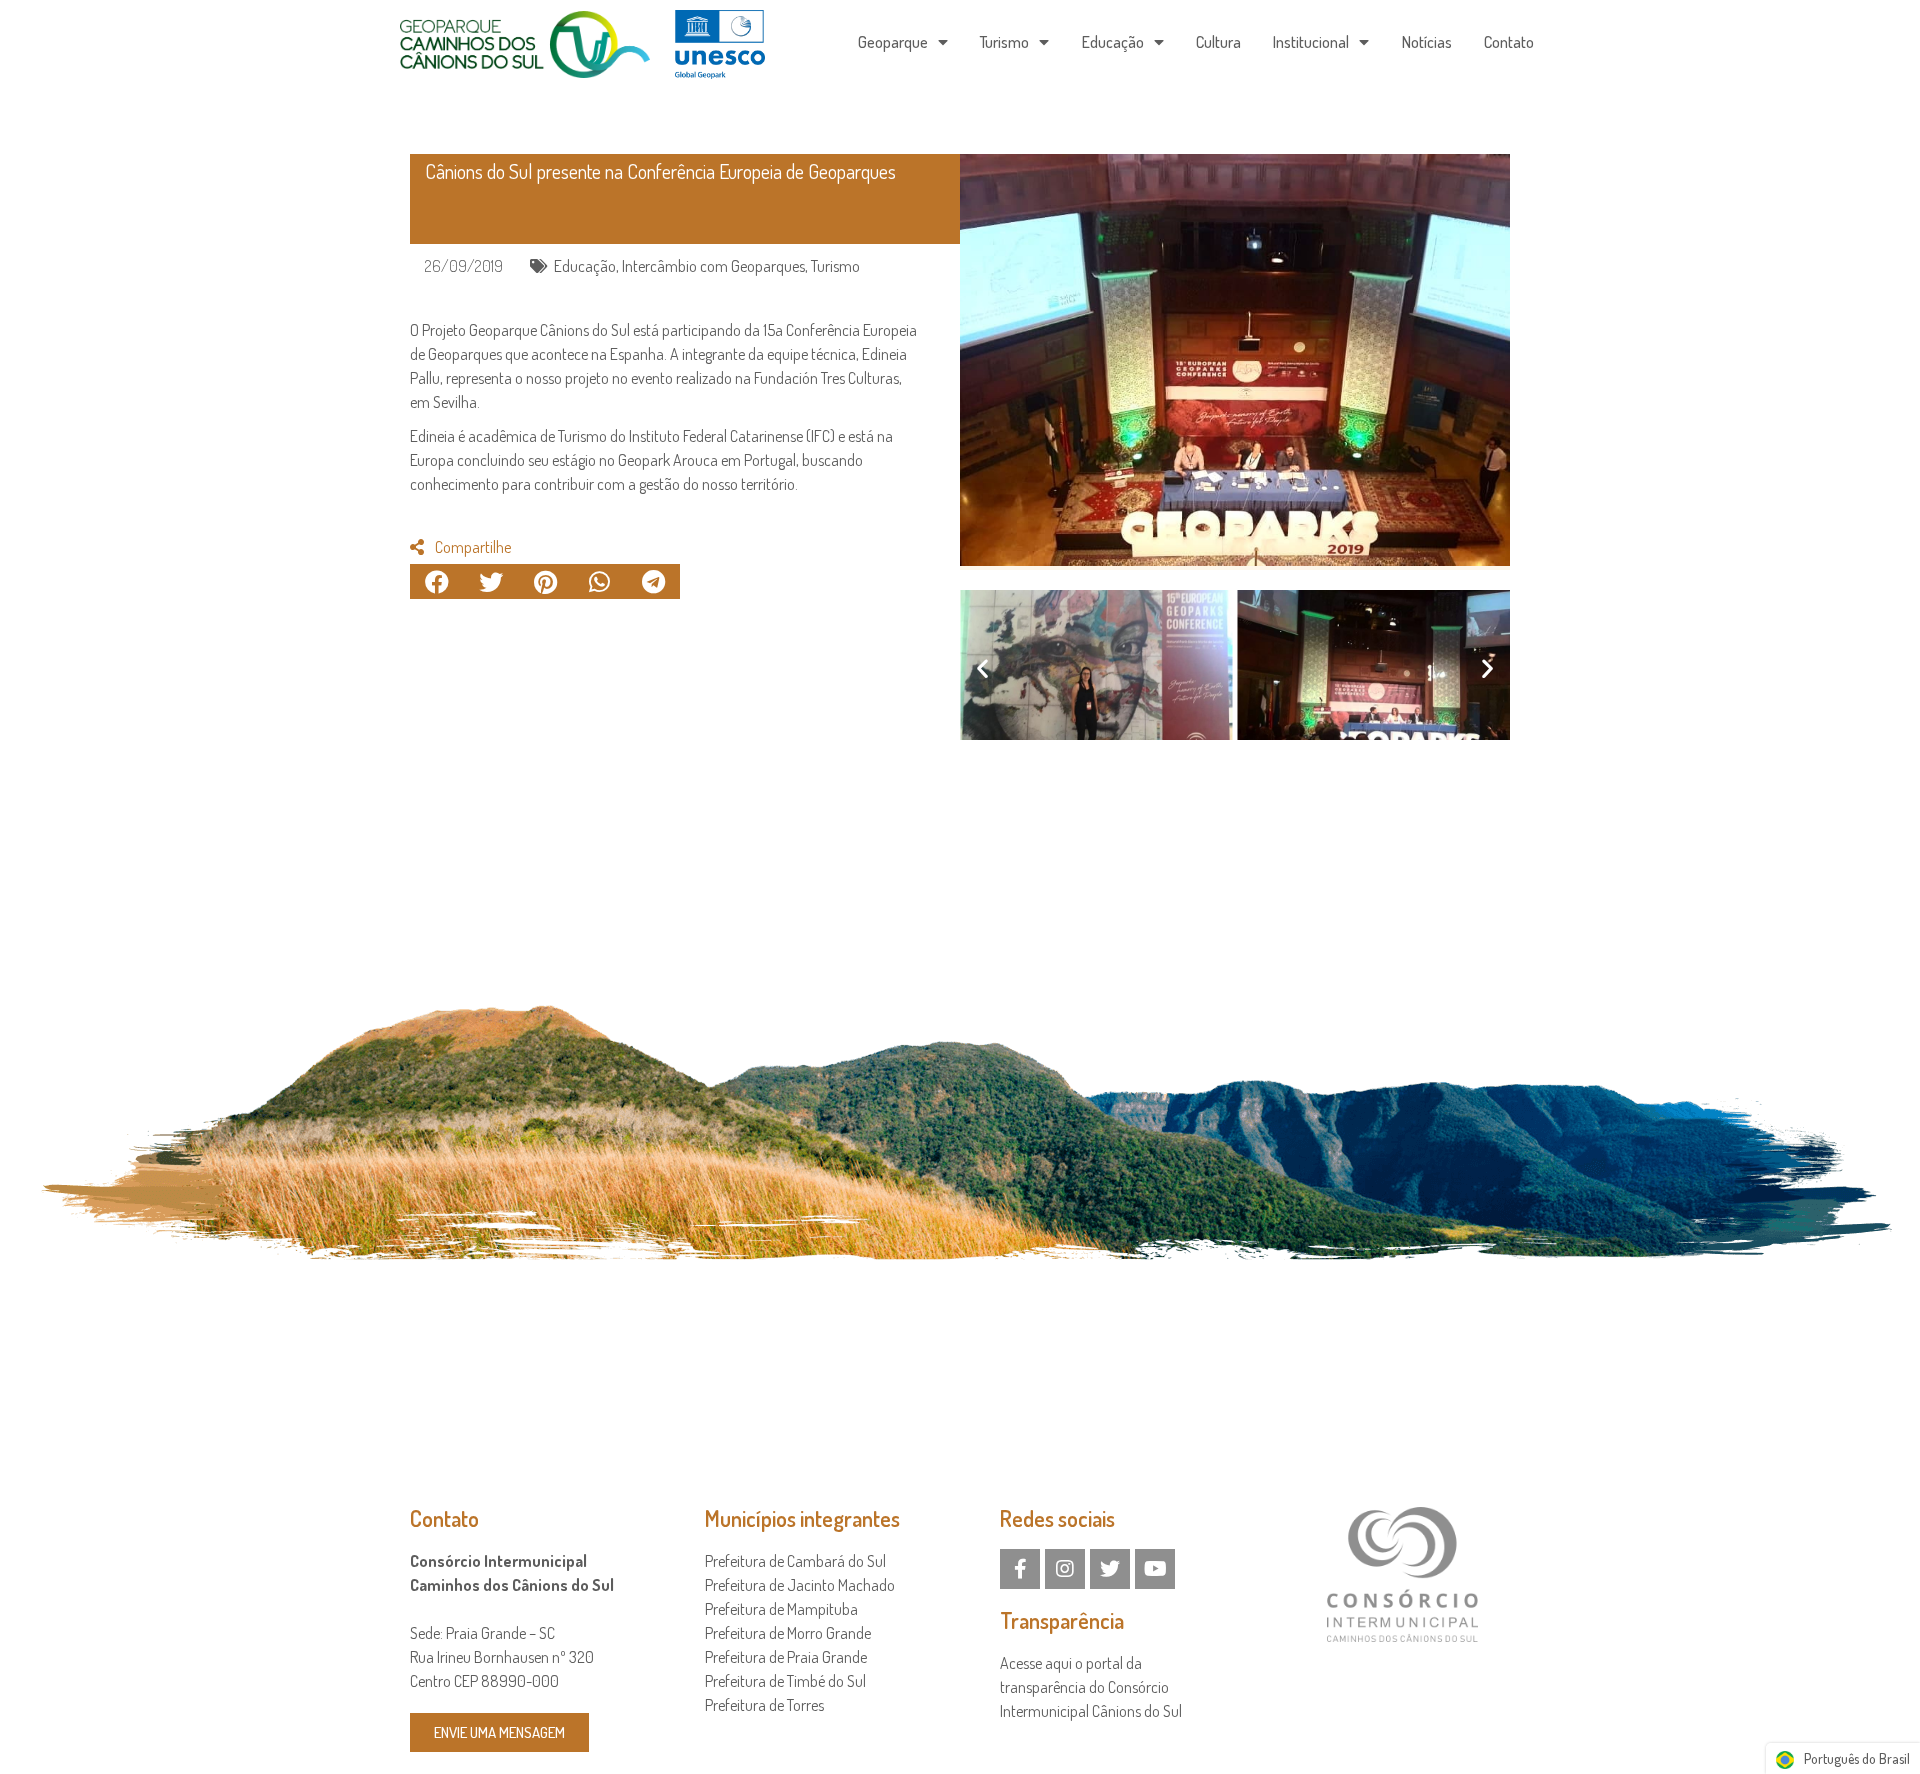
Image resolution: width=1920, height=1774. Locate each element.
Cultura (1218, 42)
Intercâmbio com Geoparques (713, 266)
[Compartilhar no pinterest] (545, 581)
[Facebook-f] (1020, 1569)
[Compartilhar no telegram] (653, 581)
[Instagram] (1065, 1569)
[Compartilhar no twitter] (491, 581)
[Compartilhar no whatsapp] (599, 581)
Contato (1509, 42)
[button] (982, 668)
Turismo (1004, 42)
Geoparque (893, 42)
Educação (1113, 42)
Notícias (1427, 42)
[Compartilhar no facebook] (437, 581)
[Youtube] (1155, 1569)
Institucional (1311, 42)
